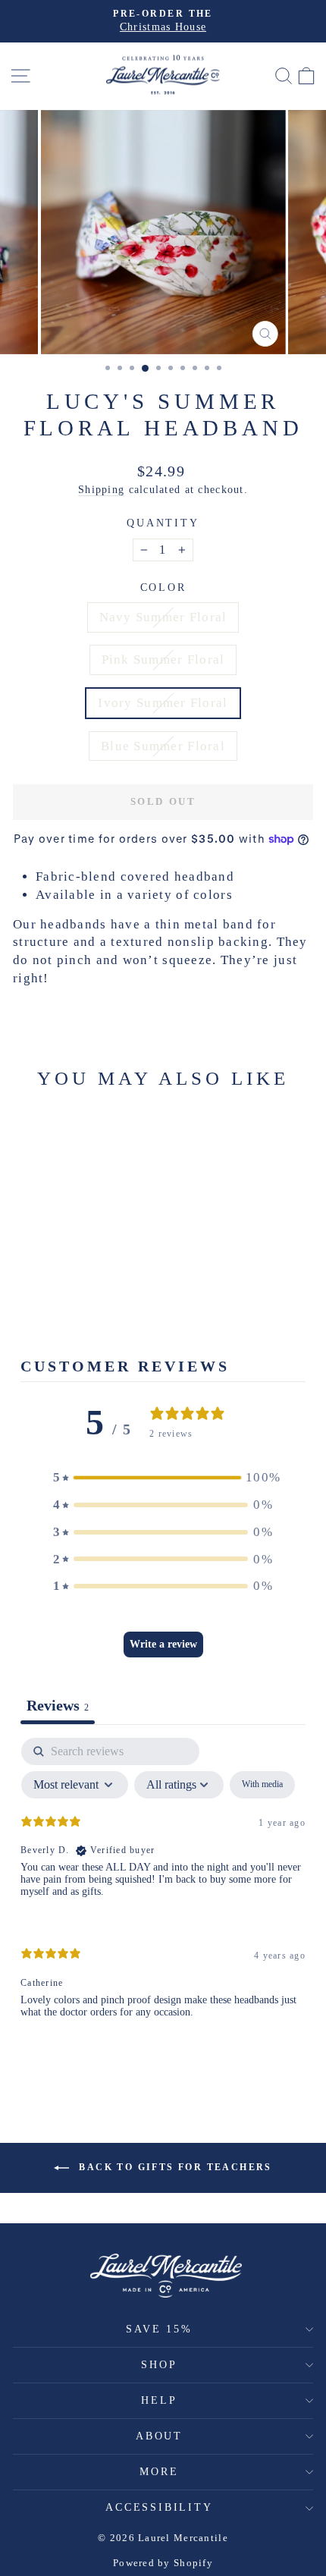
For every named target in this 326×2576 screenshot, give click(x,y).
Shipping (101, 489)
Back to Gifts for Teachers (174, 2167)
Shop (159, 2365)
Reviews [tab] (58, 1705)
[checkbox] (262, 1785)
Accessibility (159, 2507)
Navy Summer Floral (163, 617)
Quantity (163, 523)
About (159, 2436)
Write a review (163, 1644)
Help (159, 2400)
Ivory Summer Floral (163, 703)
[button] (163, 1478)
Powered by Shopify (163, 2563)
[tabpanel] (163, 1891)
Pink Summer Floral (163, 660)
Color (163, 587)
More (159, 2472)
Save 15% (159, 2329)
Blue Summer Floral (163, 746)
